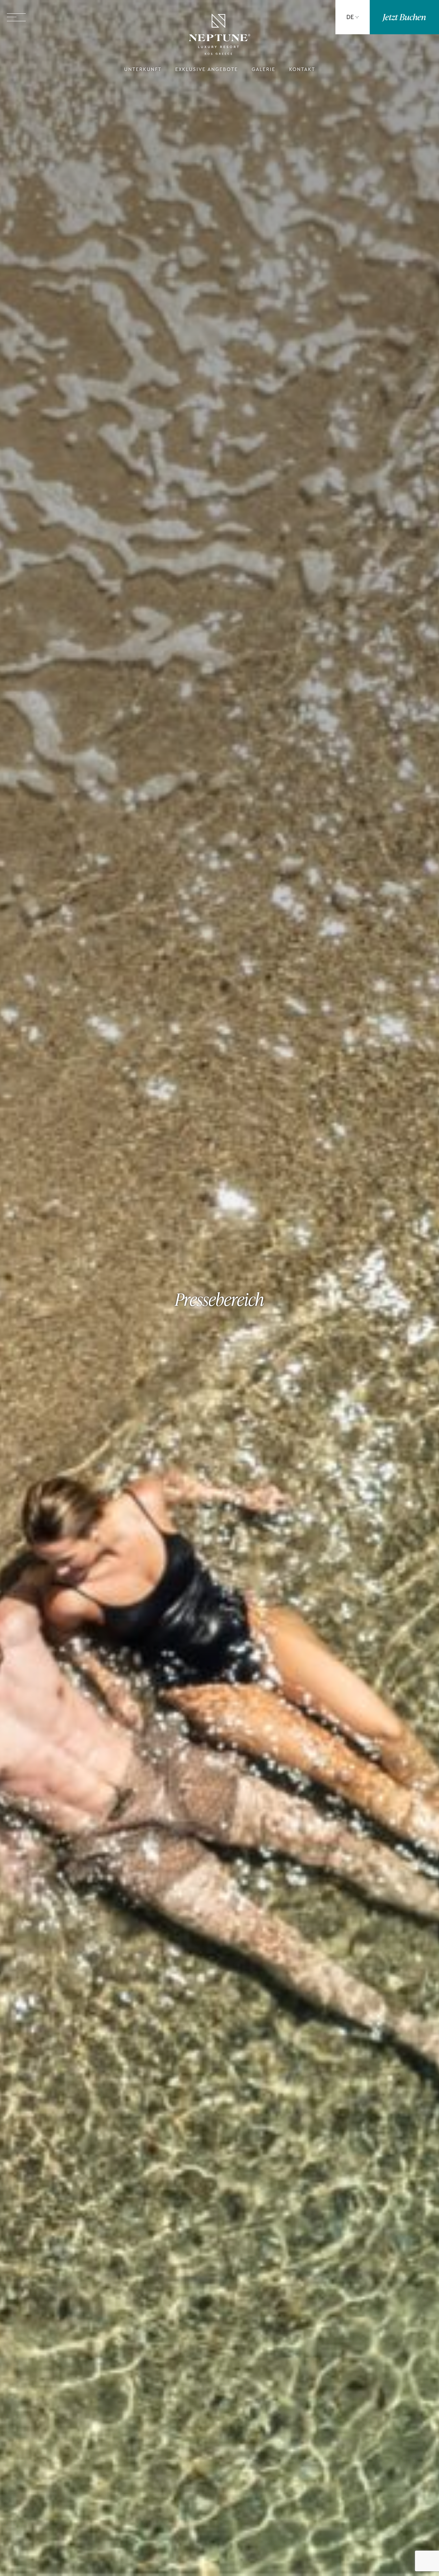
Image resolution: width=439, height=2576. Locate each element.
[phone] (298, 17)
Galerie (264, 70)
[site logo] (219, 35)
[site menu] (16, 17)
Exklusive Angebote (207, 70)
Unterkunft (143, 70)
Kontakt (302, 70)
